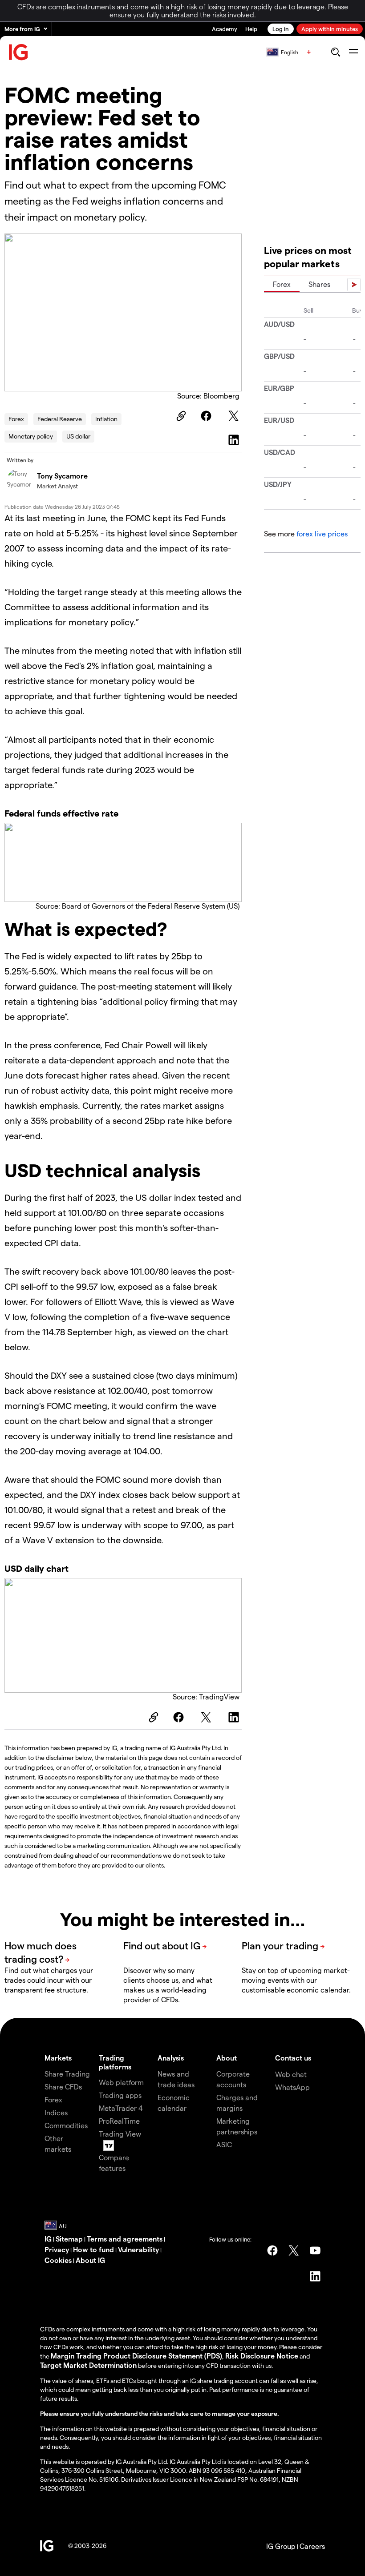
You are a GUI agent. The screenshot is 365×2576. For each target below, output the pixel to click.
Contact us (293, 2058)
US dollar (78, 436)
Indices (56, 2112)
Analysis (171, 2058)
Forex (16, 419)
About (227, 2058)
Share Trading (67, 2074)
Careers (312, 2546)
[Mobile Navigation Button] (353, 52)
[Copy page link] (180, 416)
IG (48, 2239)
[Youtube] (315, 2250)
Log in (281, 29)
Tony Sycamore (62, 476)
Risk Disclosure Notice (262, 2356)
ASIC (224, 2144)
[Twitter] (235, 416)
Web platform (121, 2082)
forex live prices (322, 533)
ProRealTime (119, 2121)
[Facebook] (207, 416)
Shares (319, 284)
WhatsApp (292, 2087)
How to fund (93, 2249)
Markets (58, 2058)
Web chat (291, 2074)
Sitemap (69, 2239)
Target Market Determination (88, 2365)
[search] (335, 52)
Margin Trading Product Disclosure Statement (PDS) (136, 2356)
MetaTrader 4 (121, 2108)
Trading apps (120, 2095)
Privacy (57, 2249)
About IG (90, 2260)
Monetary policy (31, 436)
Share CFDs (63, 2087)
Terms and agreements (125, 2239)
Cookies (58, 2260)
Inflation (106, 419)
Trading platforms (115, 2062)
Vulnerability (138, 2249)
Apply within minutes (330, 29)
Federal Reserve (60, 419)
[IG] (19, 52)
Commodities (66, 2125)
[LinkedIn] (235, 440)
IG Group (281, 2546)
